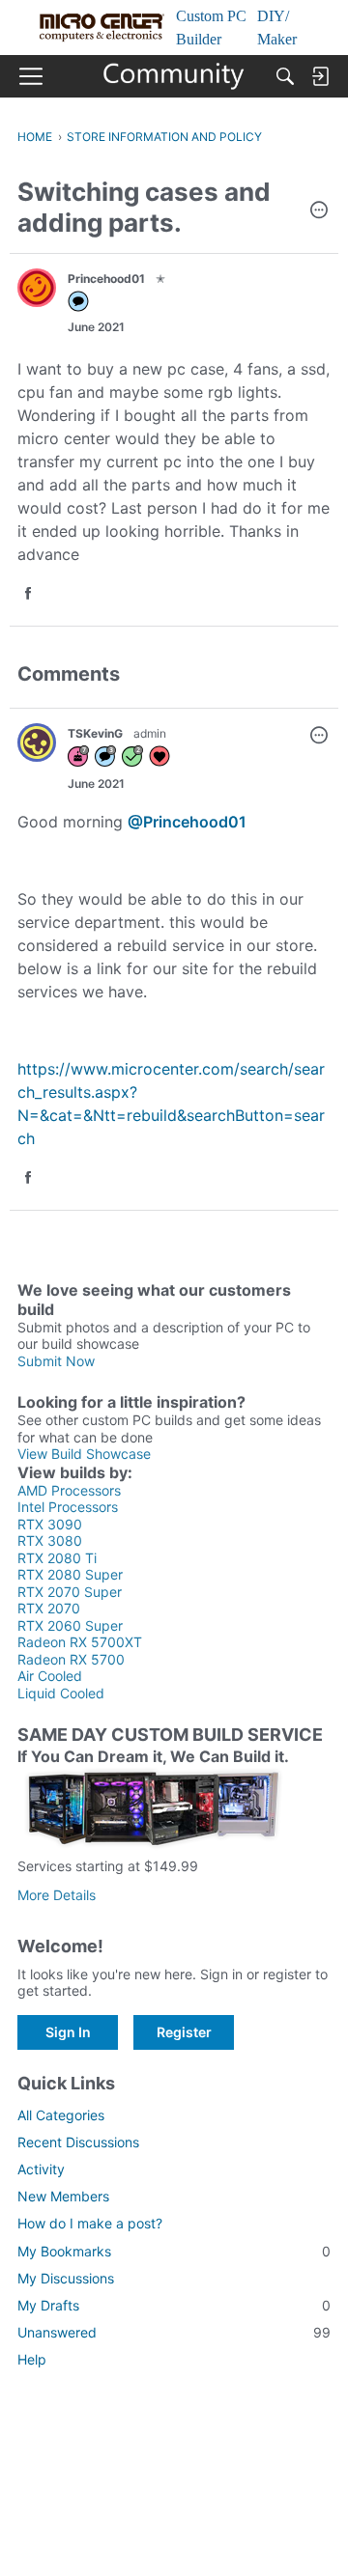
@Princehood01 (187, 822)
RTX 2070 (49, 1608)
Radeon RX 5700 (71, 1659)
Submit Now (56, 1361)
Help (32, 2359)
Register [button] (184, 2032)
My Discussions (66, 2278)
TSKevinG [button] (95, 733)
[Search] (285, 76)
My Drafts (174, 2305)
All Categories (61, 2115)
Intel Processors (68, 1507)
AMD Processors (69, 1490)
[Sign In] (320, 76)
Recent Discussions (78, 2142)
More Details (57, 1895)
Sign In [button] (68, 2032)
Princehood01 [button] (106, 279)
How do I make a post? (90, 2223)
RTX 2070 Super (70, 1592)
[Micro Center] (174, 76)
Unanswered (174, 2332)
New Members (63, 2196)
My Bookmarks (174, 2251)
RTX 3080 (50, 1540)
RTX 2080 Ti (57, 1558)
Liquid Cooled (61, 1693)
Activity (41, 2169)
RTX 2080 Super (70, 1574)
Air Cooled (50, 1676)
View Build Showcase (84, 1454)
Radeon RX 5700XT (80, 1642)
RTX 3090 (50, 1524)
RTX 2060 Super (70, 1625)
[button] (319, 211)
